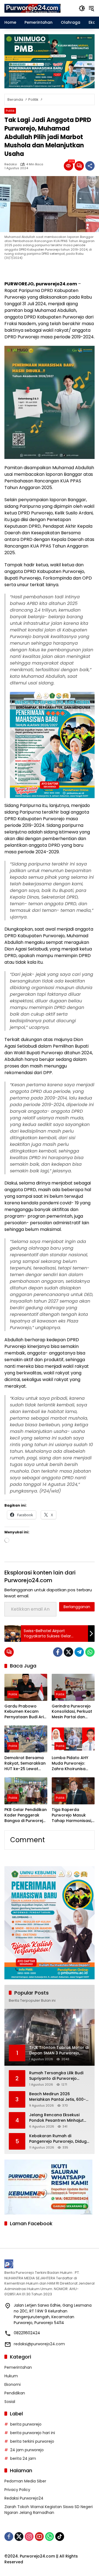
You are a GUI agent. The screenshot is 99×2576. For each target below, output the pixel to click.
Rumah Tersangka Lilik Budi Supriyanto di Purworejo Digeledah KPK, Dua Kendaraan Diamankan (56, 2076)
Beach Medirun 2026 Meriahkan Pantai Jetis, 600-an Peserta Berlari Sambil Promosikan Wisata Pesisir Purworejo (57, 2097)
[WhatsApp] (90, 1652)
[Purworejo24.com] (33, 8)
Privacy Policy (17, 2490)
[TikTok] (60, 2537)
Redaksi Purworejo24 (24, 2498)
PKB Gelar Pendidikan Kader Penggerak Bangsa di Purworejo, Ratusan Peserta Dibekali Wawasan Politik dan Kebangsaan (26, 1815)
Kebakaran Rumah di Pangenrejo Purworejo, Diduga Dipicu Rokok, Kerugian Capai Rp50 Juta (59, 2139)
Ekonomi (13, 2384)
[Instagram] (29, 2537)
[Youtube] (39, 2537)
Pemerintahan (18, 2367)
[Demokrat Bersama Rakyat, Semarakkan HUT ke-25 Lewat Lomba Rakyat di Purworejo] (26, 1739)
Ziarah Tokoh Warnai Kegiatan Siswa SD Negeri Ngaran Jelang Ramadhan (49, 2510)
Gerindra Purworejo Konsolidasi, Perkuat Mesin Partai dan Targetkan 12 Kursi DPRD (72, 1712)
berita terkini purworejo (32, 2441)
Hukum (11, 2376)
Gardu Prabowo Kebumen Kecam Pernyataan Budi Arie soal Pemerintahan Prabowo (25, 1712)
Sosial (10, 2402)
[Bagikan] (90, 166)
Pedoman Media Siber (25, 2481)
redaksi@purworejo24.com (39, 2344)
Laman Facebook (31, 2223)
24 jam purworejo (27, 2450)
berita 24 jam (23, 2458)
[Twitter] (68, 1652)
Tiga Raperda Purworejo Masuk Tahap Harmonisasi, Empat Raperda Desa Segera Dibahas (73, 1815)
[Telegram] (79, 1652)
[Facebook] (58, 1652)
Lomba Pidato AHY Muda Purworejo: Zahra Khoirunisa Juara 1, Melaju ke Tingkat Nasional (70, 1763)
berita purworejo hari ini (33, 2433)
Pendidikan (15, 2393)
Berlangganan (77, 1607)
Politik (10, 111)
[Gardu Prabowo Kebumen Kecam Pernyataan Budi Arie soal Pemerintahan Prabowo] (26, 1687)
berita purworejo (26, 2424)
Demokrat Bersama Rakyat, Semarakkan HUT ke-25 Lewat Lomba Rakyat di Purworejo (25, 1763)
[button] (82, 8)
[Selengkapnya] (50, 2264)
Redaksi (11, 164)
